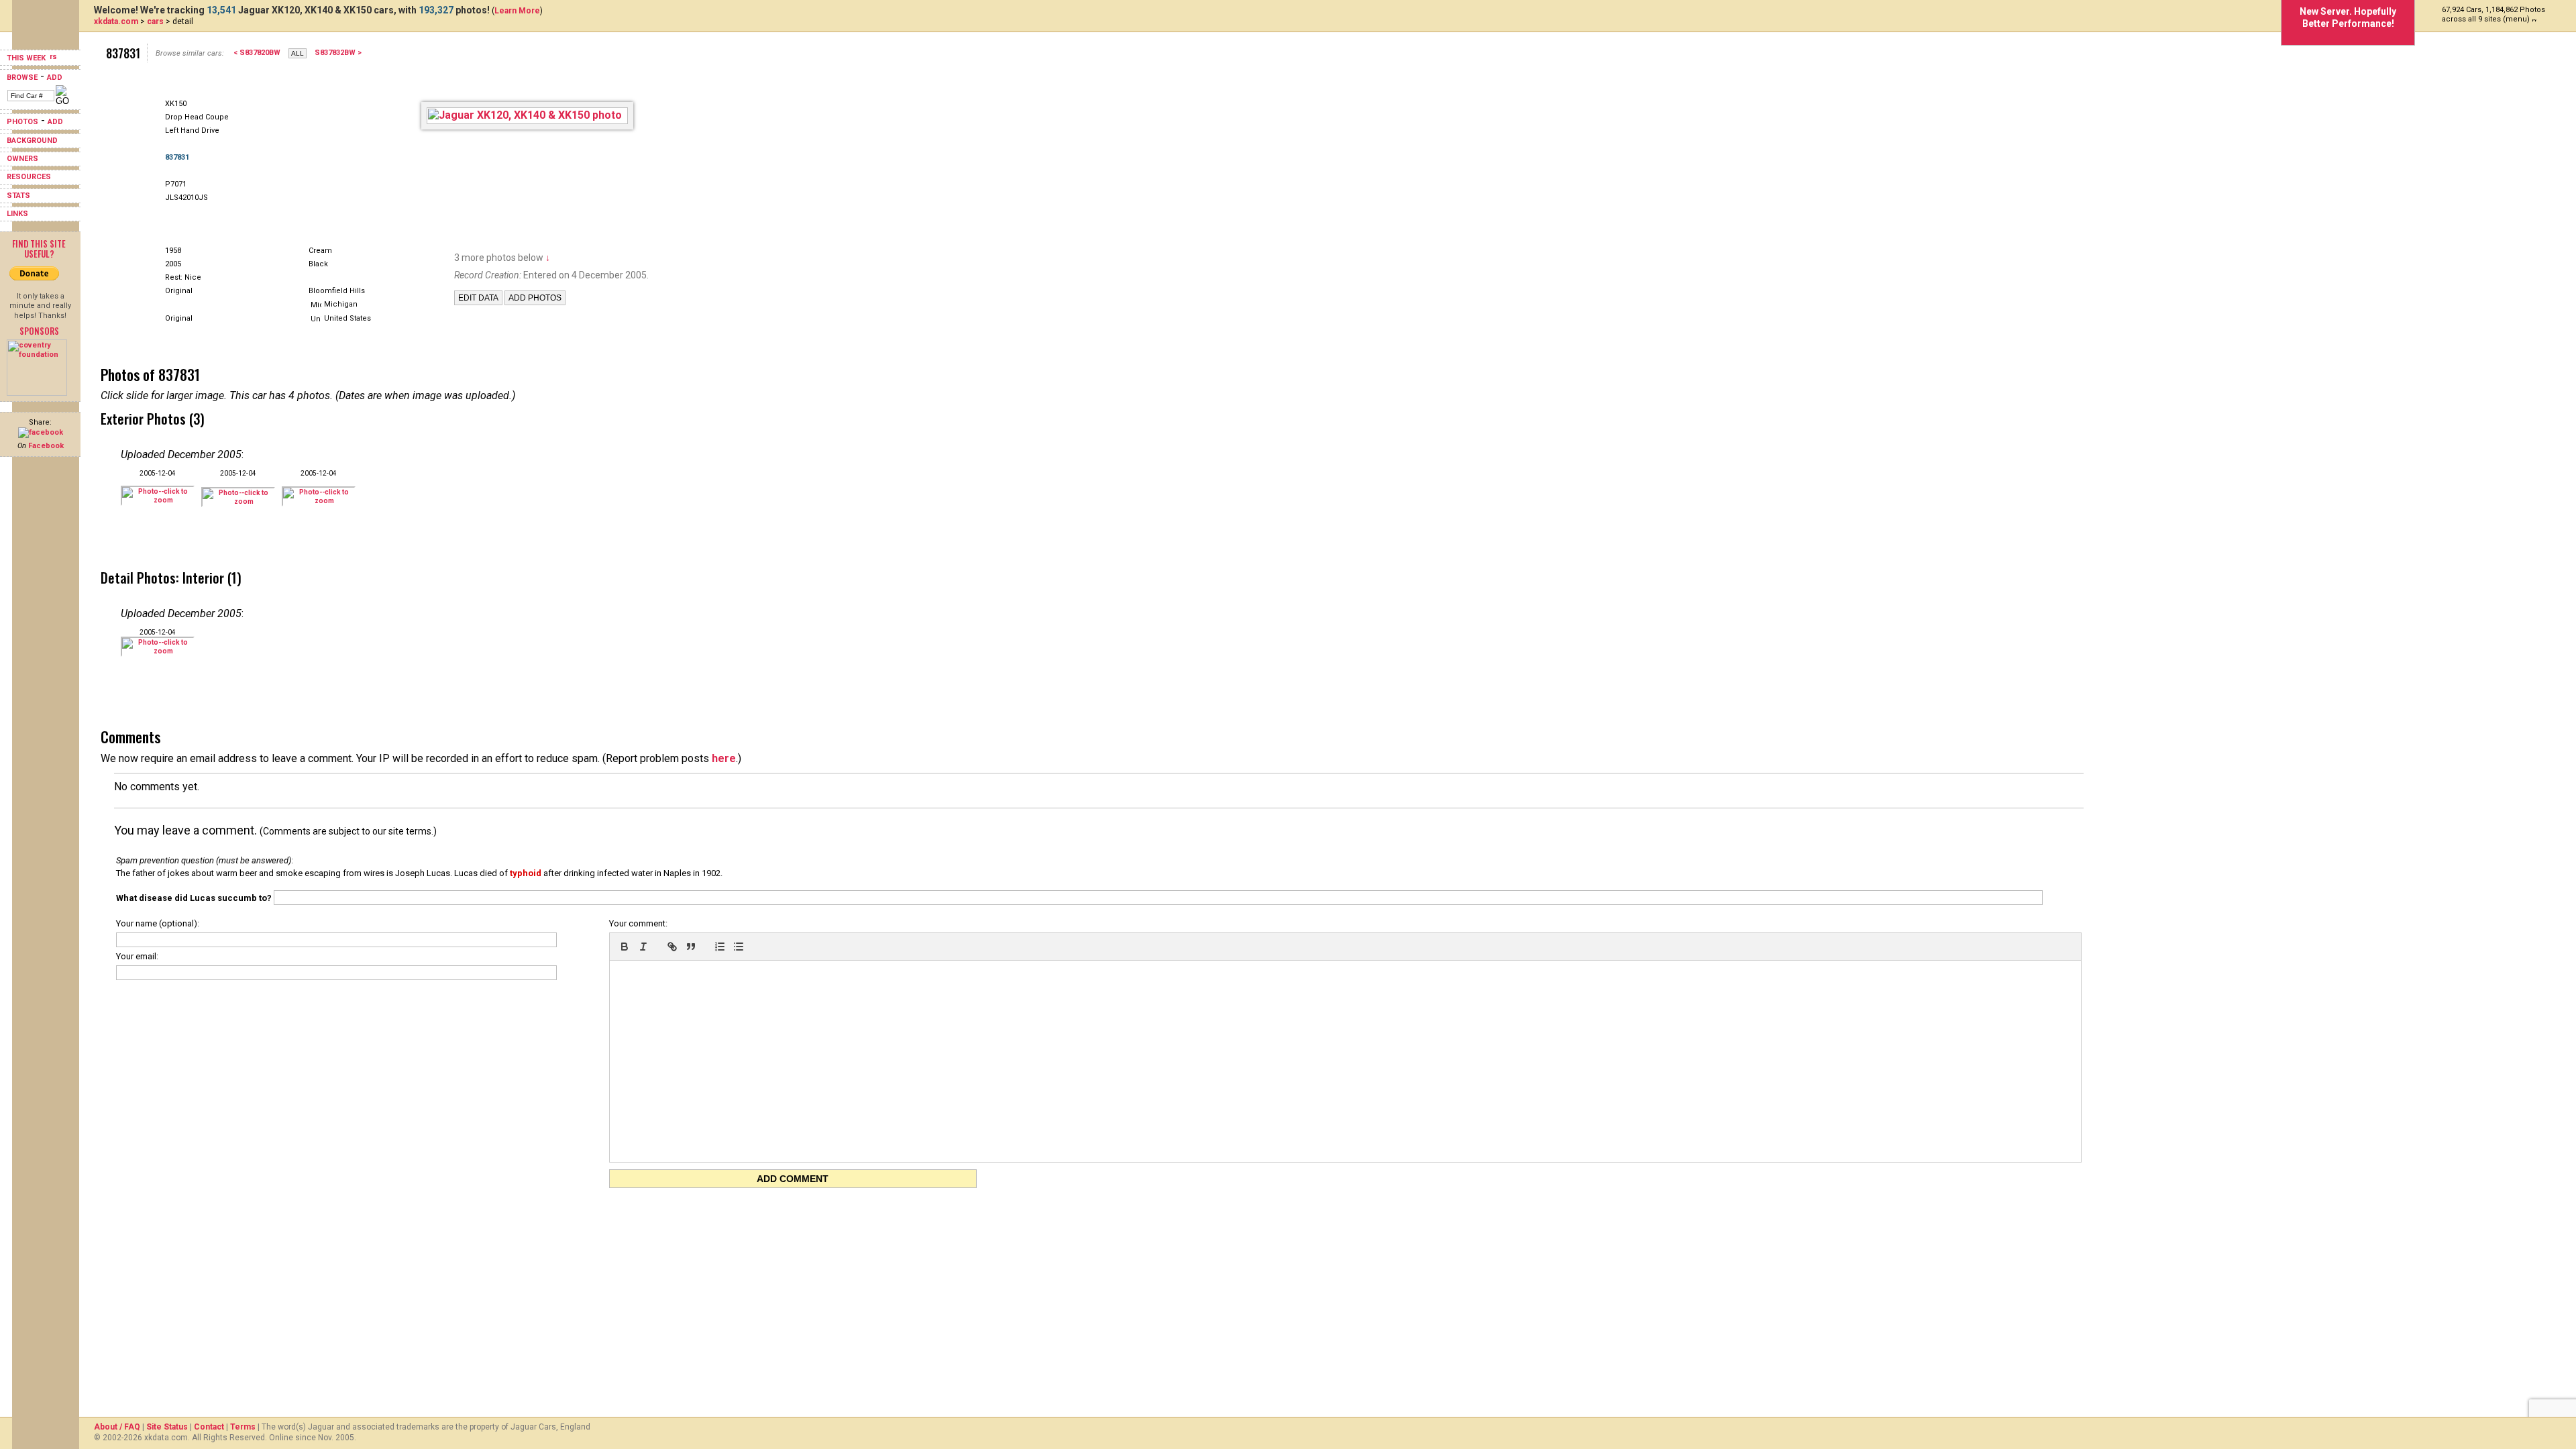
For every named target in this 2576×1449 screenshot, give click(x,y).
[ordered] (720, 947)
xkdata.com (116, 21)
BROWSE (22, 77)
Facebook (46, 446)
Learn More (517, 11)
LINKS (17, 214)
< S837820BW (257, 53)
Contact (209, 1427)
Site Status (167, 1427)
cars (155, 21)
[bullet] (739, 947)
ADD (55, 77)
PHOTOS (22, 122)
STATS (18, 196)
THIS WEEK (27, 58)
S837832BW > (338, 53)
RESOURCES (29, 177)
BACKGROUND (32, 141)
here (724, 758)
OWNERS (22, 159)
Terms (243, 1427)
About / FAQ (117, 1427)
